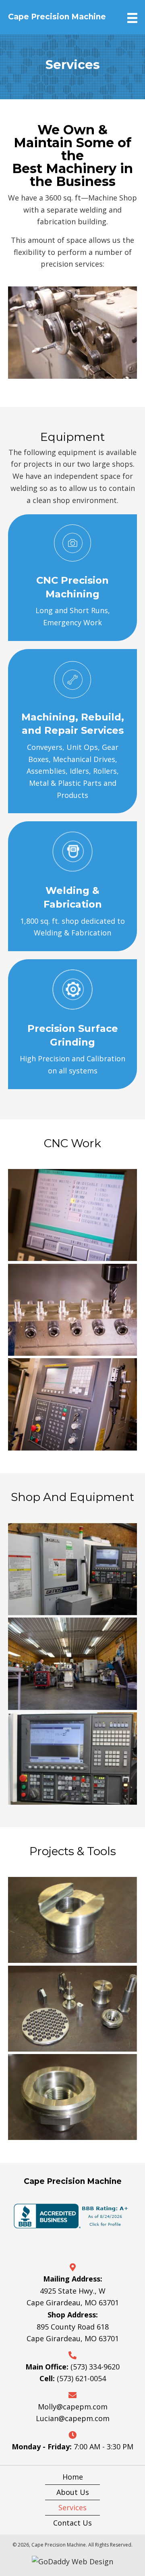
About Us (73, 2492)
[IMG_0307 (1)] (72, 2097)
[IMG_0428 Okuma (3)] (72, 1569)
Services (72, 2507)
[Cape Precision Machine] (72, 1215)
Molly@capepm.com (73, 2407)
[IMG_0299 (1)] (72, 2009)
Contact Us (72, 2523)
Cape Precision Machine (57, 17)
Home (73, 2477)
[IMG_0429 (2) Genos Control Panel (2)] (72, 1759)
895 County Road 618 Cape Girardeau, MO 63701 (73, 2333)
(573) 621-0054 (81, 2378)
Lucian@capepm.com (73, 2418)
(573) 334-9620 (95, 2367)
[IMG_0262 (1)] (72, 1920)
